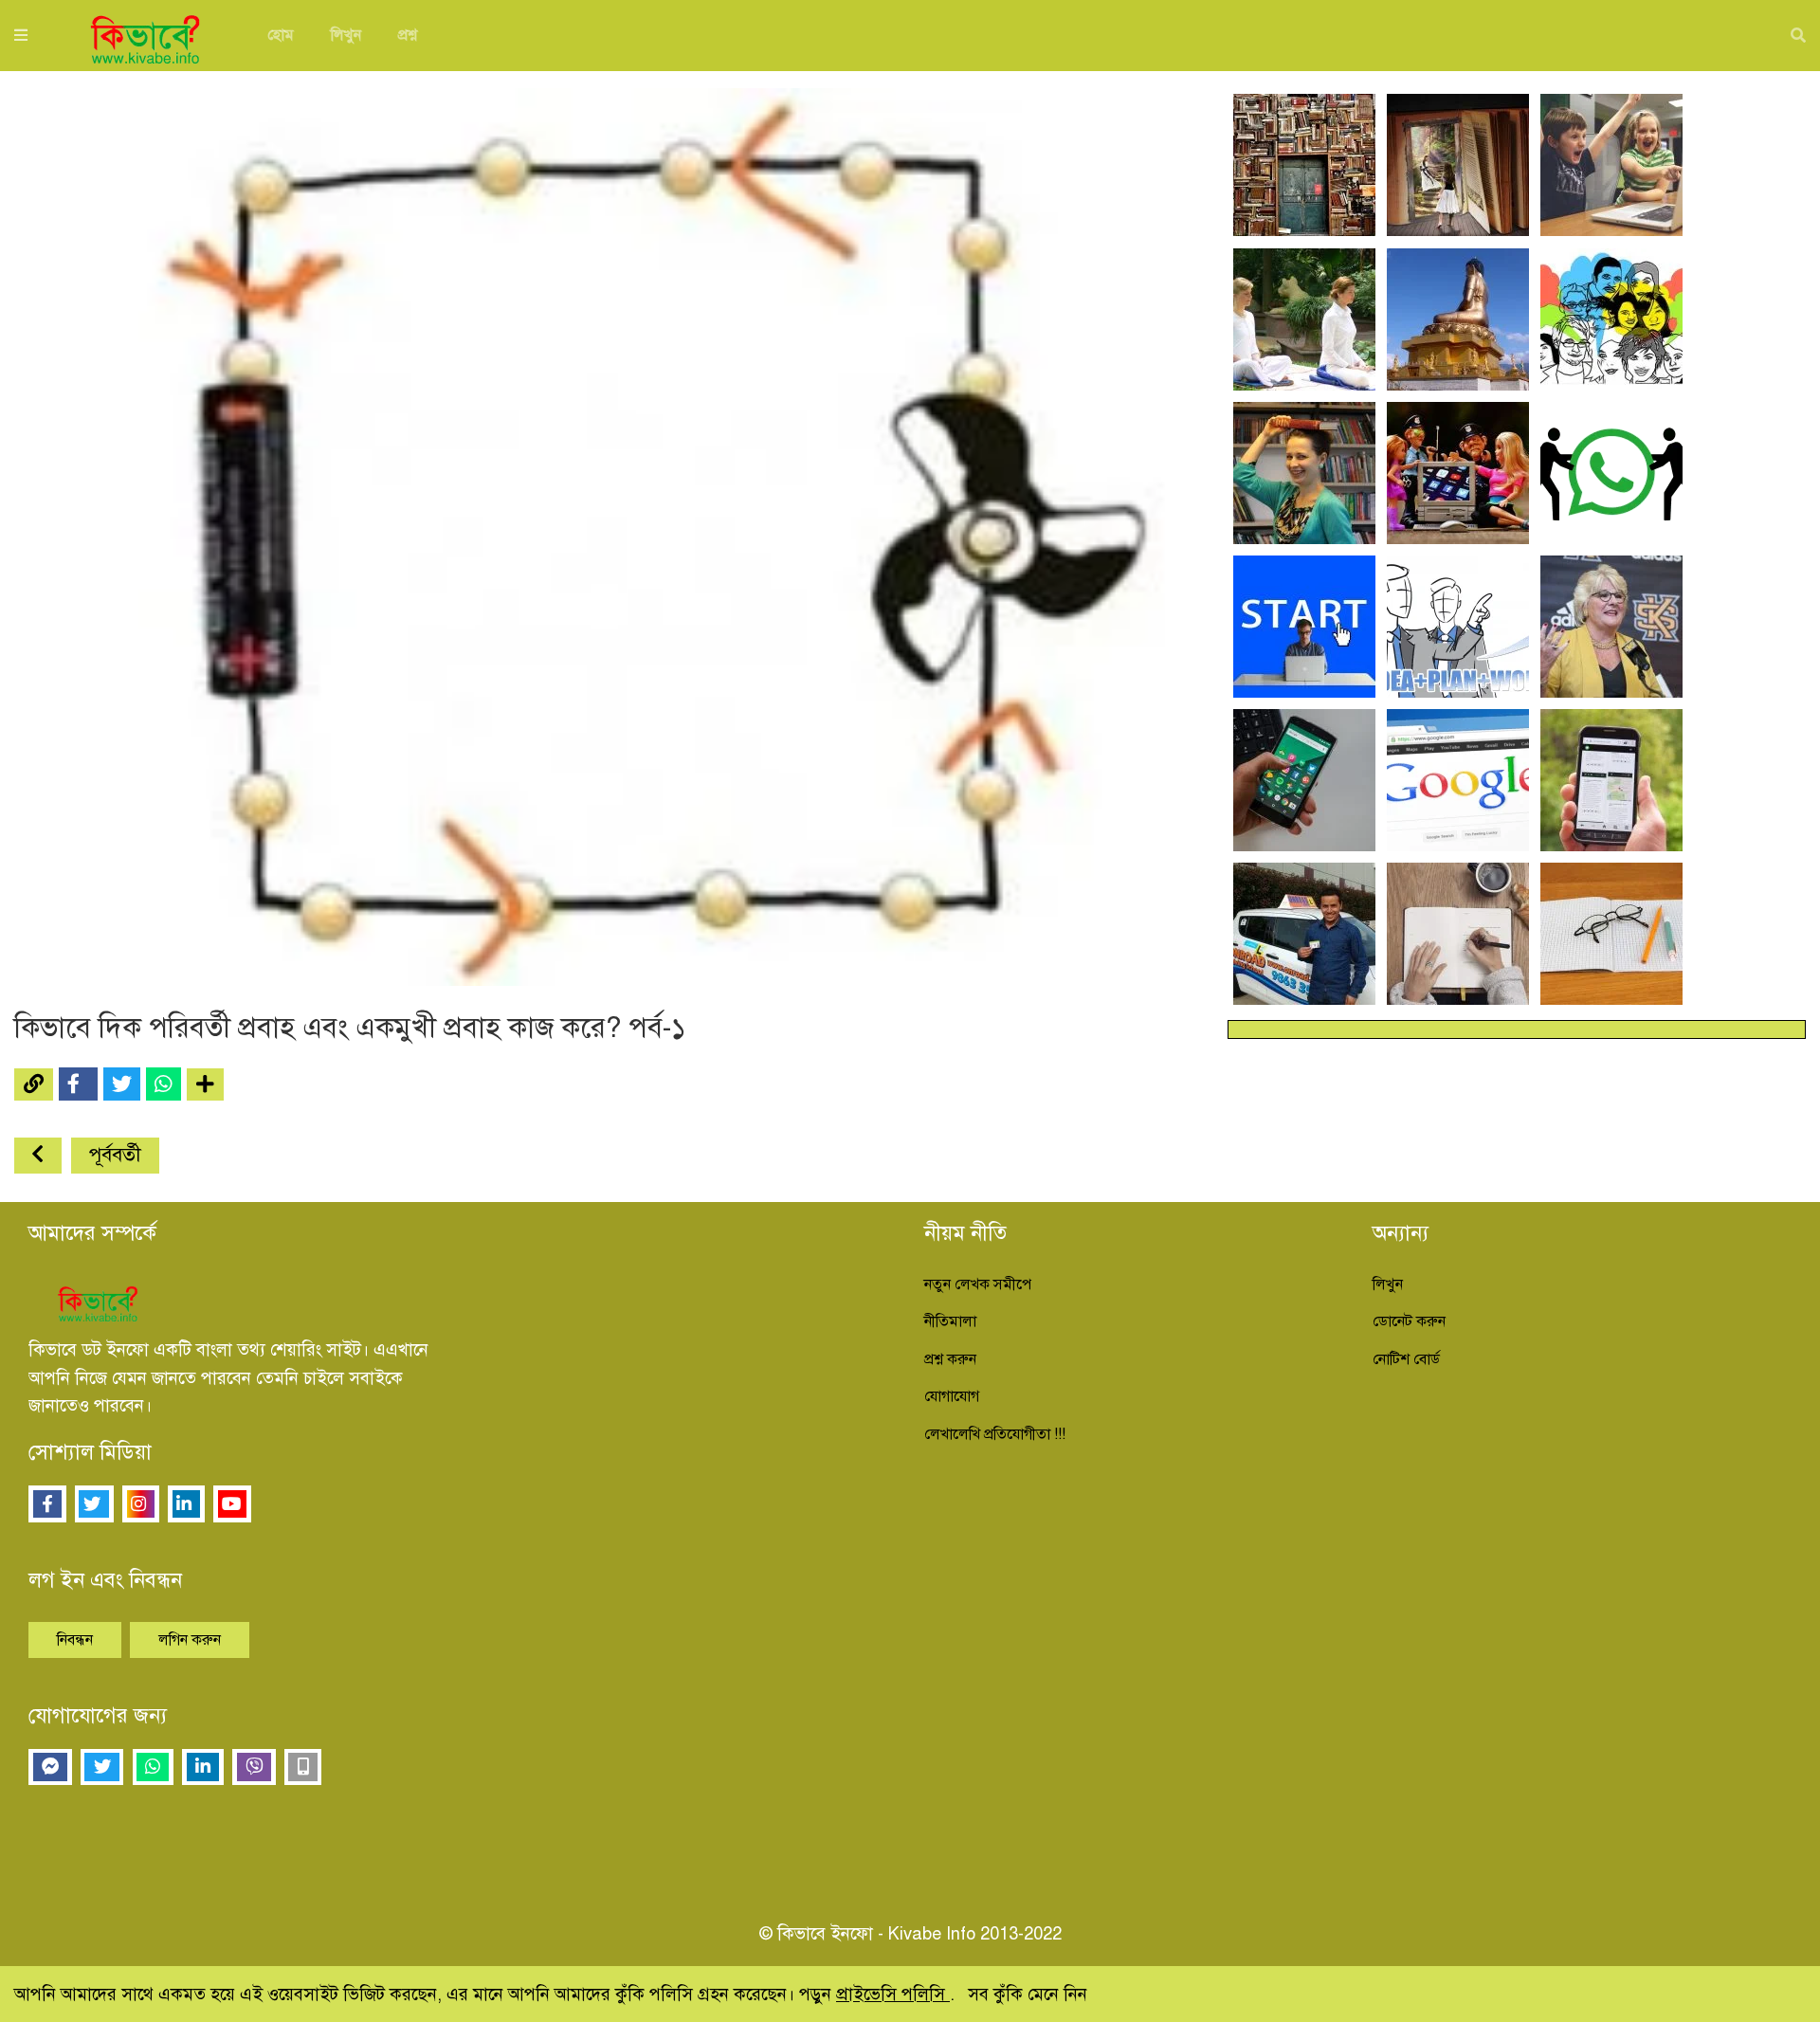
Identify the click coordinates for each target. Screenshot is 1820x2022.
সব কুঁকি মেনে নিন (1028, 1994)
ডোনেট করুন (1409, 1321)
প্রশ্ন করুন (950, 1359)
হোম (281, 35)
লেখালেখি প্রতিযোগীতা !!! (995, 1434)
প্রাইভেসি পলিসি (893, 1994)
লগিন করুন (190, 1640)
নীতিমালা (950, 1321)
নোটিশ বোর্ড (1406, 1359)
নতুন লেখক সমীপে (978, 1284)
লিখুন (346, 35)
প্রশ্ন (408, 35)
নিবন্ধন (75, 1640)
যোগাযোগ (952, 1396)
